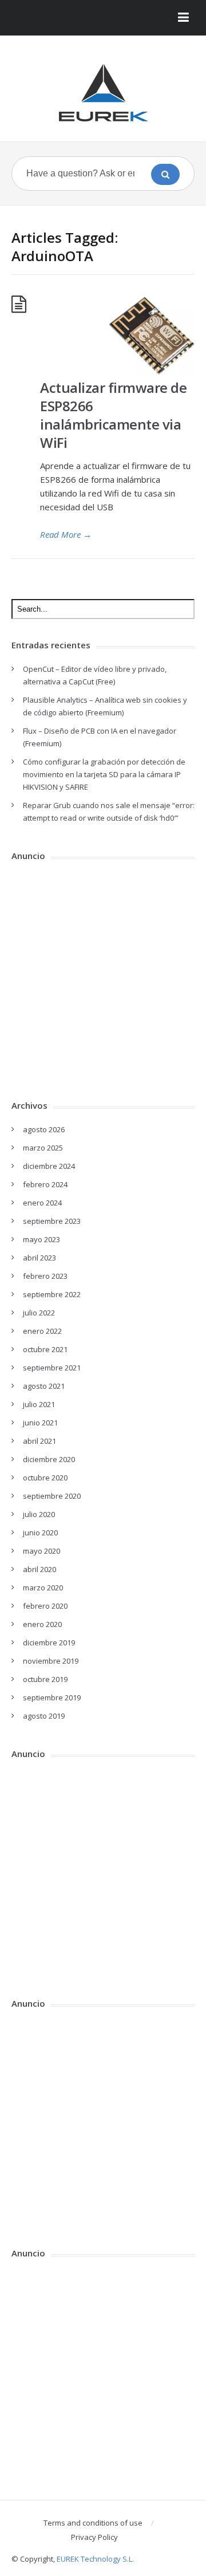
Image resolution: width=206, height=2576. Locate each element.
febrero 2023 (45, 1276)
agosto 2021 (44, 1386)
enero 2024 (42, 1203)
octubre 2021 (45, 1349)
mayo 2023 (41, 1239)
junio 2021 (40, 1423)
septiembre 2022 (52, 1294)
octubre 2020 (45, 1478)
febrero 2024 (45, 1184)
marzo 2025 (43, 1148)
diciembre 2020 (49, 1459)
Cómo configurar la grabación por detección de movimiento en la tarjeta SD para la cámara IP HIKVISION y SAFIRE (104, 774)
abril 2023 (39, 1258)
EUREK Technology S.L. (95, 2559)
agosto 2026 (44, 1129)
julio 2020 (39, 1514)
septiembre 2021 (52, 1368)
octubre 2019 (45, 1679)
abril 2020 (39, 1569)
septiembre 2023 (52, 1221)
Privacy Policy (94, 2537)
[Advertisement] (103, 976)
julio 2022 (39, 1313)
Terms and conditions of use (93, 2523)
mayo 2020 (41, 1551)
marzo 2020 (43, 1588)
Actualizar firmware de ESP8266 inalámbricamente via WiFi (113, 415)
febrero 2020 (45, 1606)
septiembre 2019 (52, 1697)
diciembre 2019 (49, 1643)
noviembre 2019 (51, 1661)
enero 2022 (42, 1331)
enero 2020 (42, 1624)
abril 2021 (39, 1441)
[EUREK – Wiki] (103, 93)
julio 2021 (39, 1404)
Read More (66, 534)
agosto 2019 (44, 1716)
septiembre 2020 (52, 1496)
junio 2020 (40, 1533)
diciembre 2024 (49, 1166)
